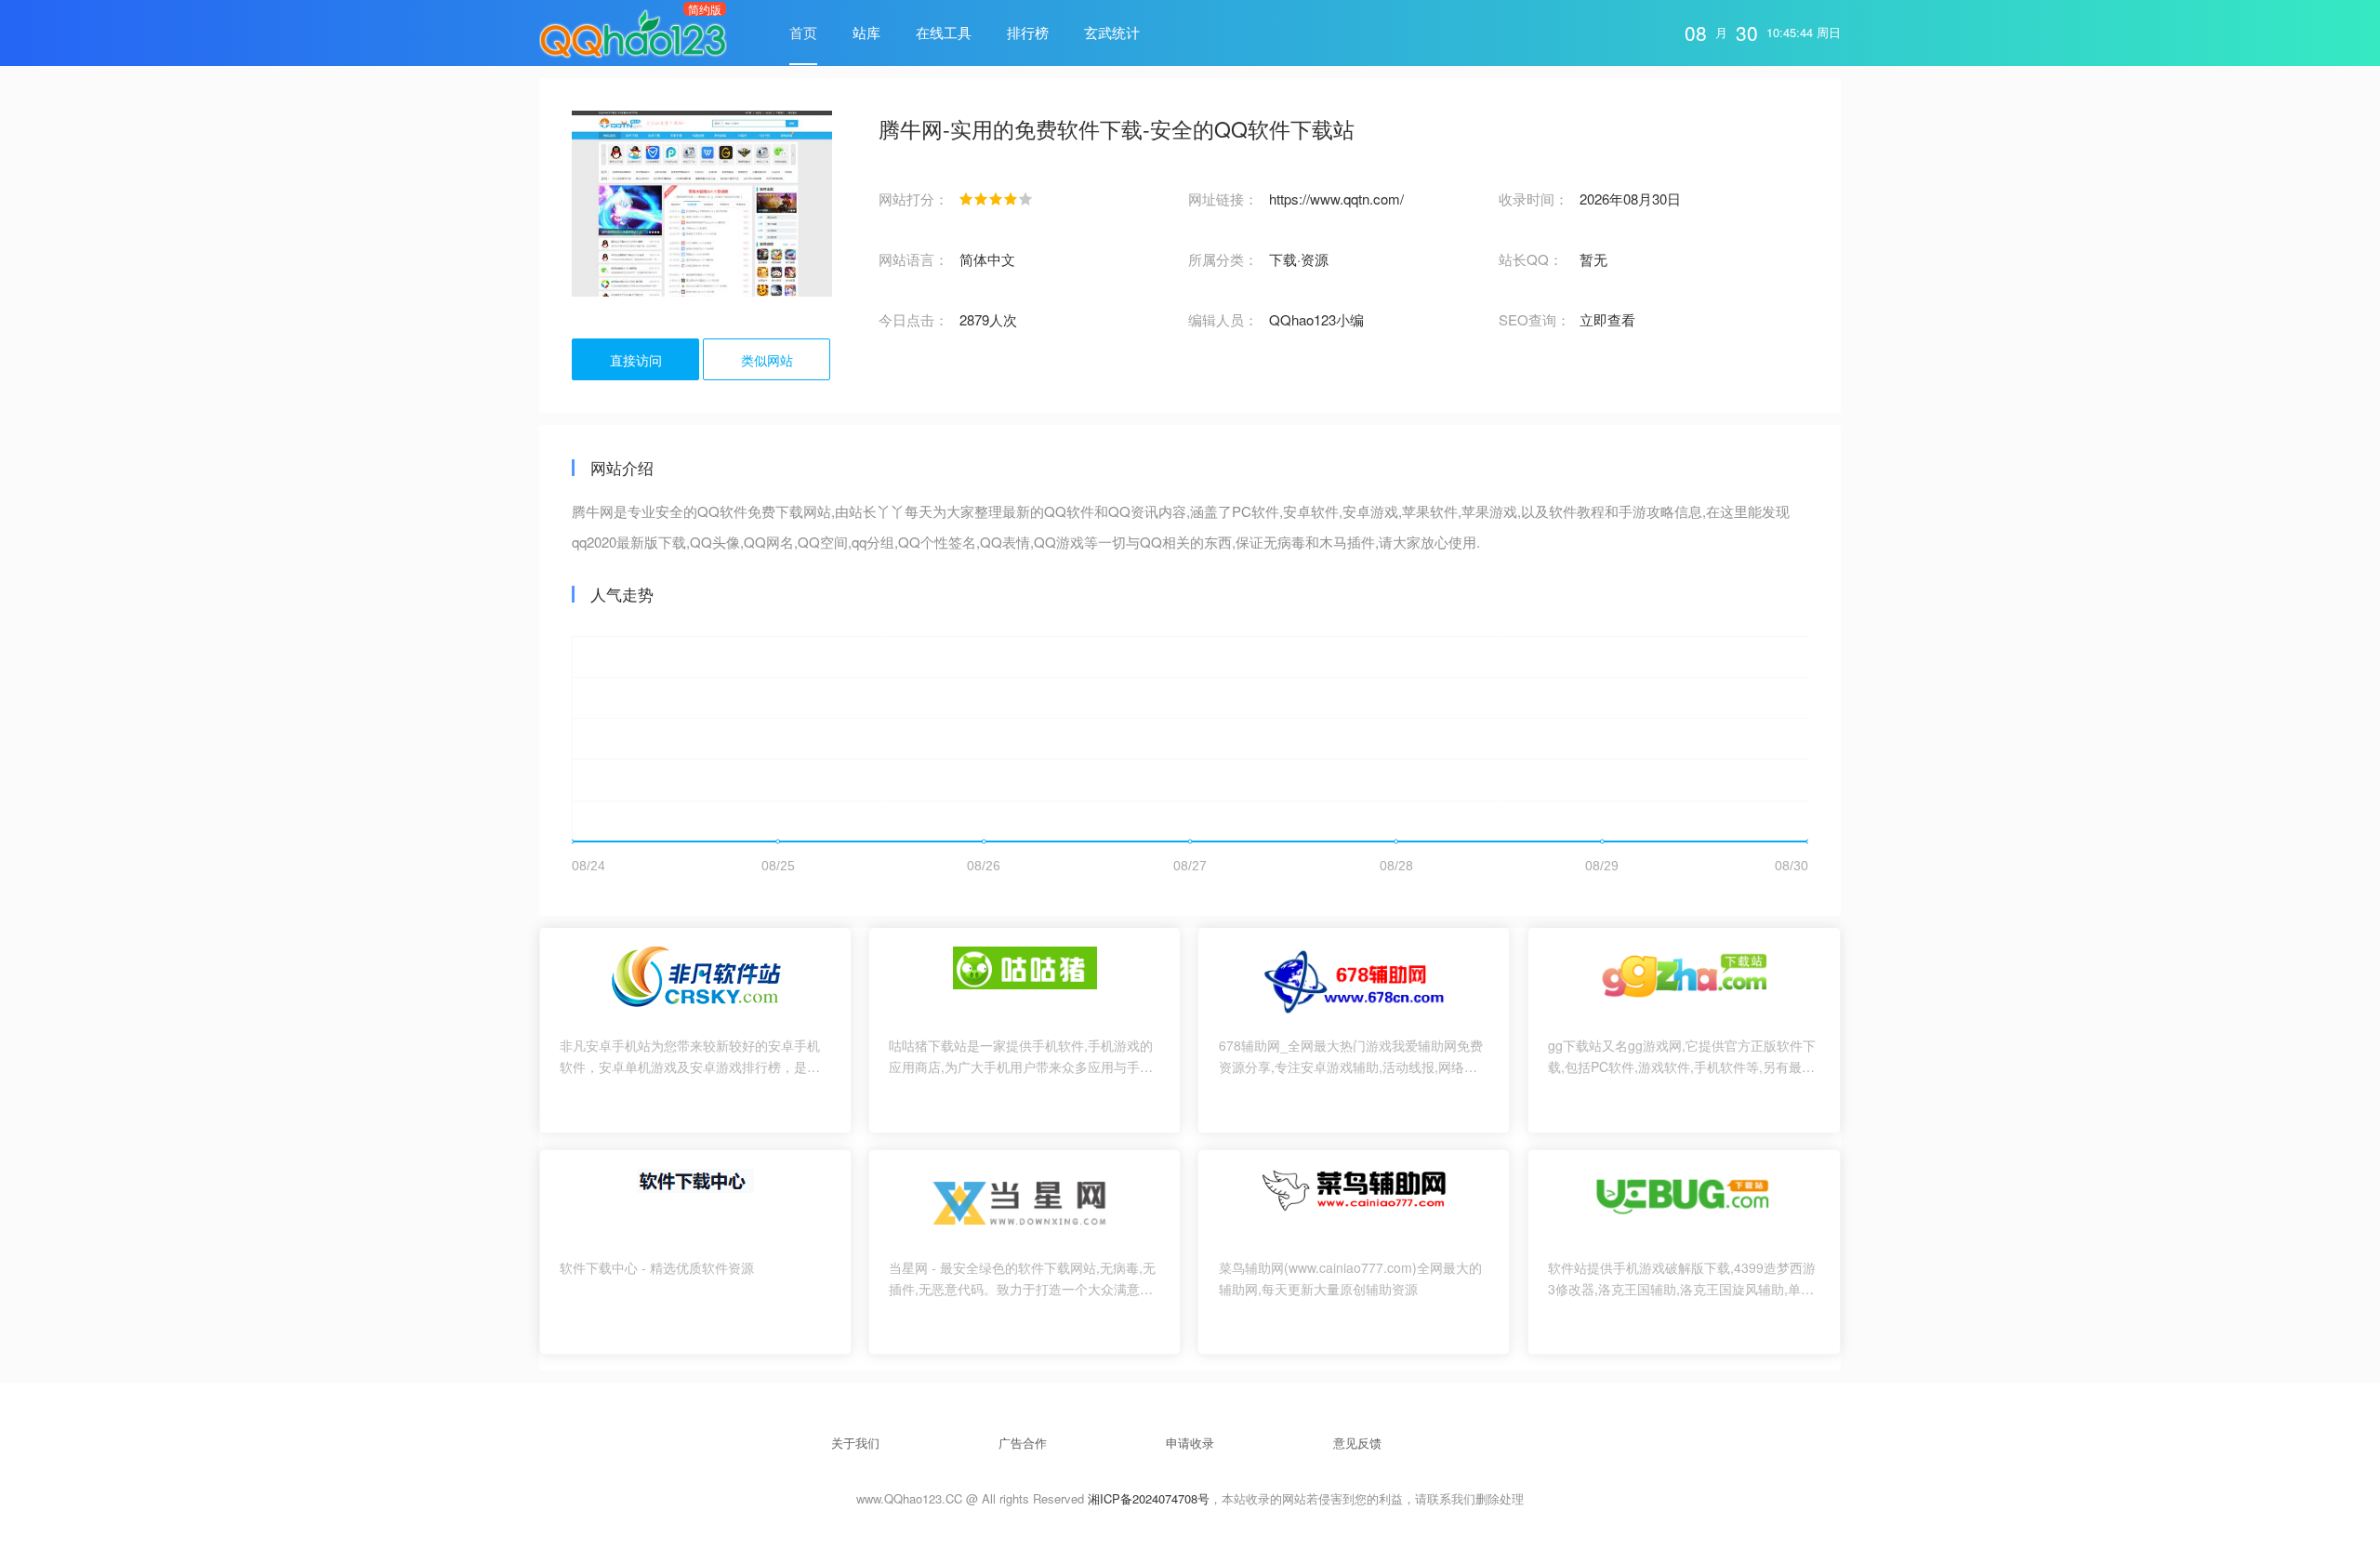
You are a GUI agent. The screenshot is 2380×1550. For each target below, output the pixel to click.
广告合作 (1023, 1443)
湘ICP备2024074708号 (1149, 1498)
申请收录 (1190, 1443)
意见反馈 (1357, 1443)
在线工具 (944, 32)
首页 (803, 32)
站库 (866, 32)
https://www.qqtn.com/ (1336, 199)
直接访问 (636, 360)
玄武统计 (1112, 32)
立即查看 (1607, 319)
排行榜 (1028, 32)
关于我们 (855, 1443)
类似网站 (767, 360)
